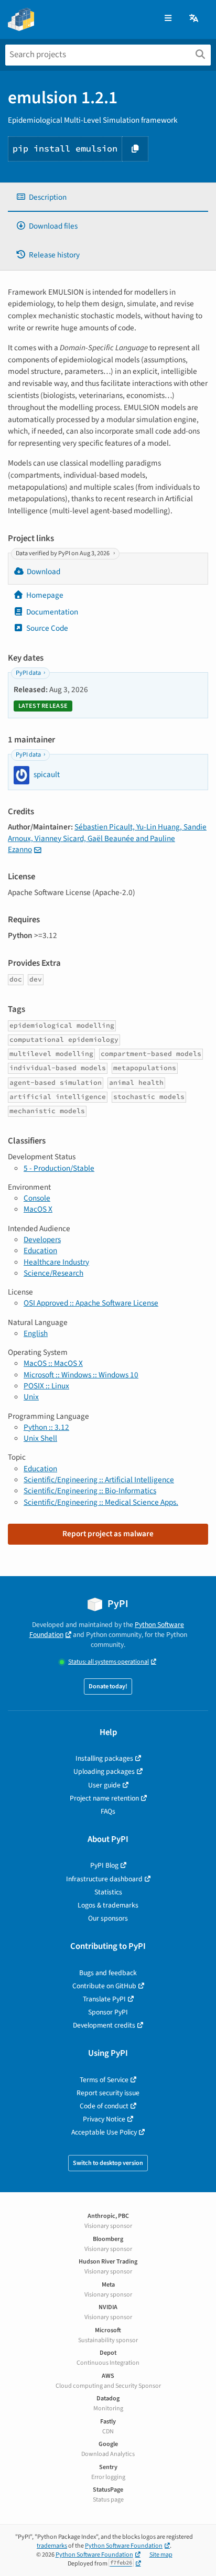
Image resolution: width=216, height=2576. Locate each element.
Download (44, 572)
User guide (104, 1785)
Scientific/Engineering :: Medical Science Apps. (101, 1502)
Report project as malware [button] (108, 1534)
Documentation (52, 612)
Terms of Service (104, 2080)
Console (37, 1198)
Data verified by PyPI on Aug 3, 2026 (63, 553)
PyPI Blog (104, 1865)
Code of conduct (104, 2106)
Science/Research (53, 1273)
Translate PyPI (104, 1999)
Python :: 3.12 (46, 1427)
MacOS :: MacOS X (53, 1363)
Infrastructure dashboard (104, 1879)
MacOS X (38, 1209)
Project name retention (104, 1798)
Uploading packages (104, 1771)
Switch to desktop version (108, 2163)
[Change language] (195, 19)
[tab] (108, 197)
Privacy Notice (104, 2119)
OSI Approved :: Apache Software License (91, 1303)
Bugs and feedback (108, 1973)
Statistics (108, 1892)
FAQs (108, 1811)
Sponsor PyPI (108, 2012)
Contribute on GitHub (104, 1986)
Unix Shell (40, 1438)
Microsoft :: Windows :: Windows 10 (81, 1375)
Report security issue (108, 2093)
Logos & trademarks (108, 1905)
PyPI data (28, 673)
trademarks (52, 2546)
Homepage (45, 595)
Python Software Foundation (124, 2546)
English (36, 1333)
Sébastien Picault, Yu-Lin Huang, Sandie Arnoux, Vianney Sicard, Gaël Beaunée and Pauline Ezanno (107, 838)
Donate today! (108, 1686)
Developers (42, 1240)
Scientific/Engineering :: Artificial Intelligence (99, 1480)
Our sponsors (108, 1918)
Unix (31, 1397)
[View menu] (168, 19)
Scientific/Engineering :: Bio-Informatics (90, 1491)
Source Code (47, 628)
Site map (161, 2555)
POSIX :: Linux (46, 1386)
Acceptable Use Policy (104, 2132)
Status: (109, 1662)
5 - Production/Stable (59, 1168)
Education (40, 1251)
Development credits (104, 2025)
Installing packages (104, 1758)
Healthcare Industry (56, 1262)
